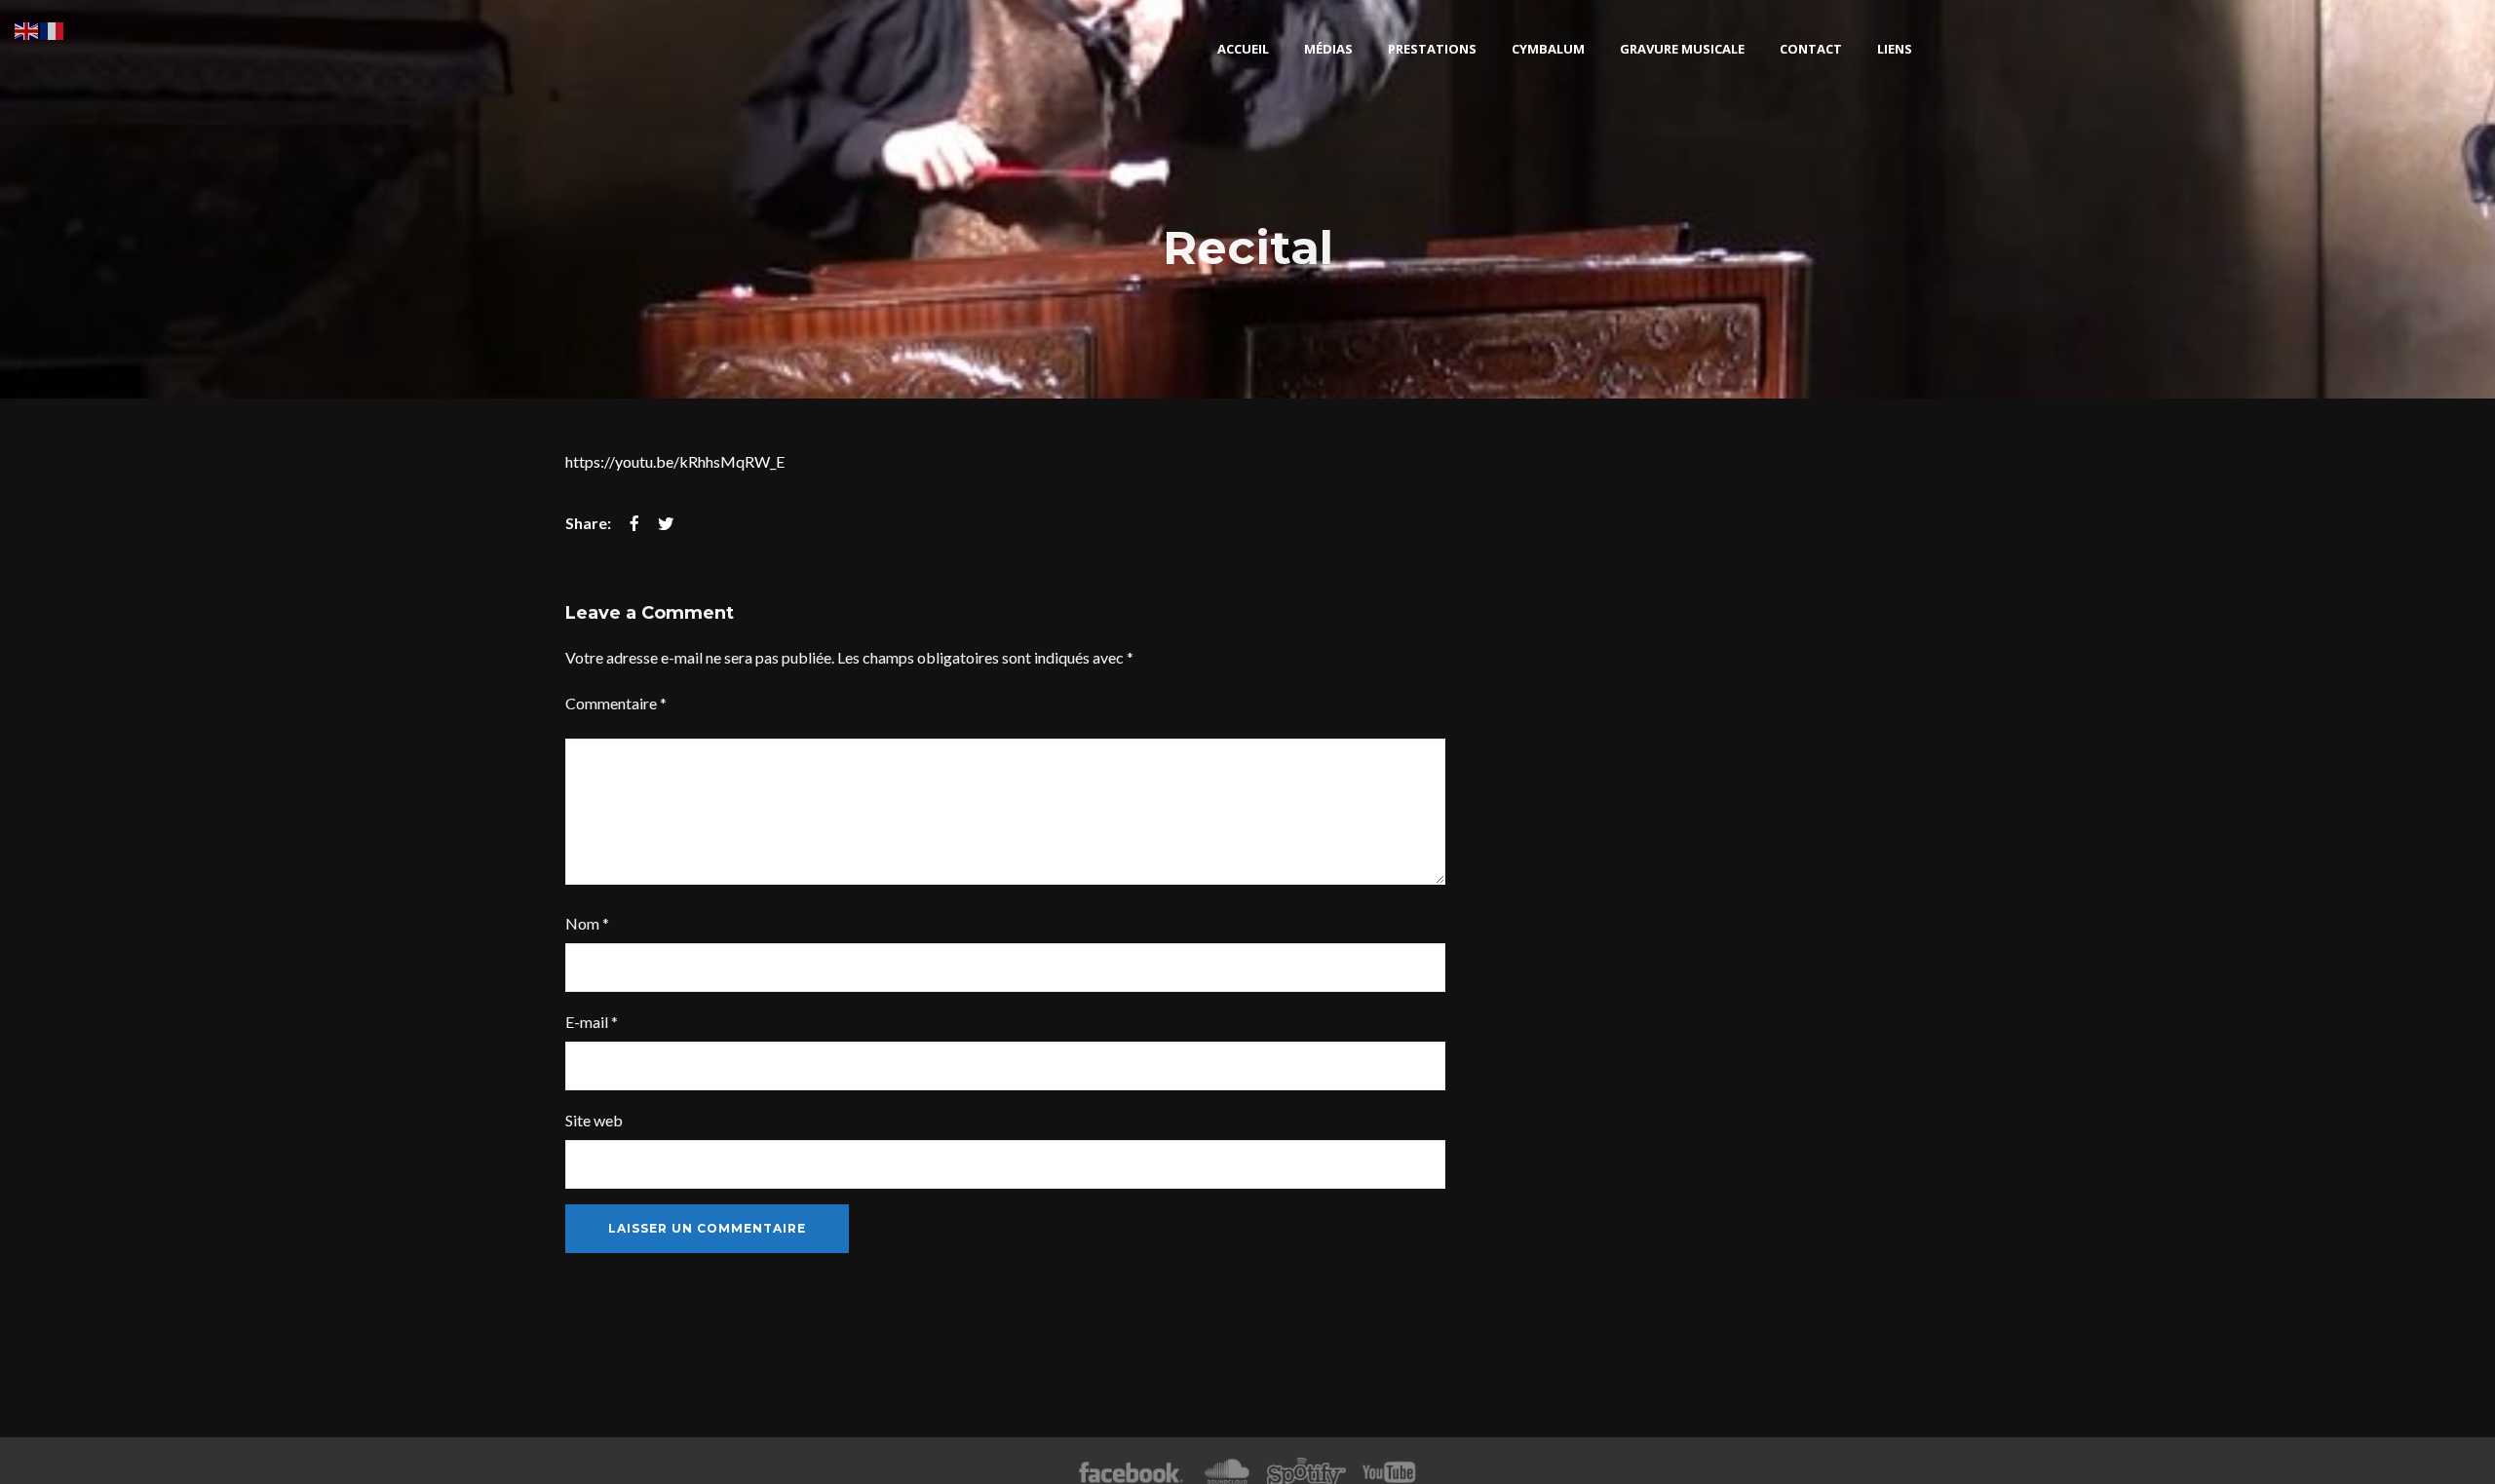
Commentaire (616, 703)
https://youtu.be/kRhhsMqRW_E (675, 461)
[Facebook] (1131, 1473)
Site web (594, 1120)
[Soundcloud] (1227, 1473)
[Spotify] (1306, 1473)
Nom (587, 923)
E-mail (592, 1022)
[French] (53, 29)
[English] (27, 29)
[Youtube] (1390, 1473)
